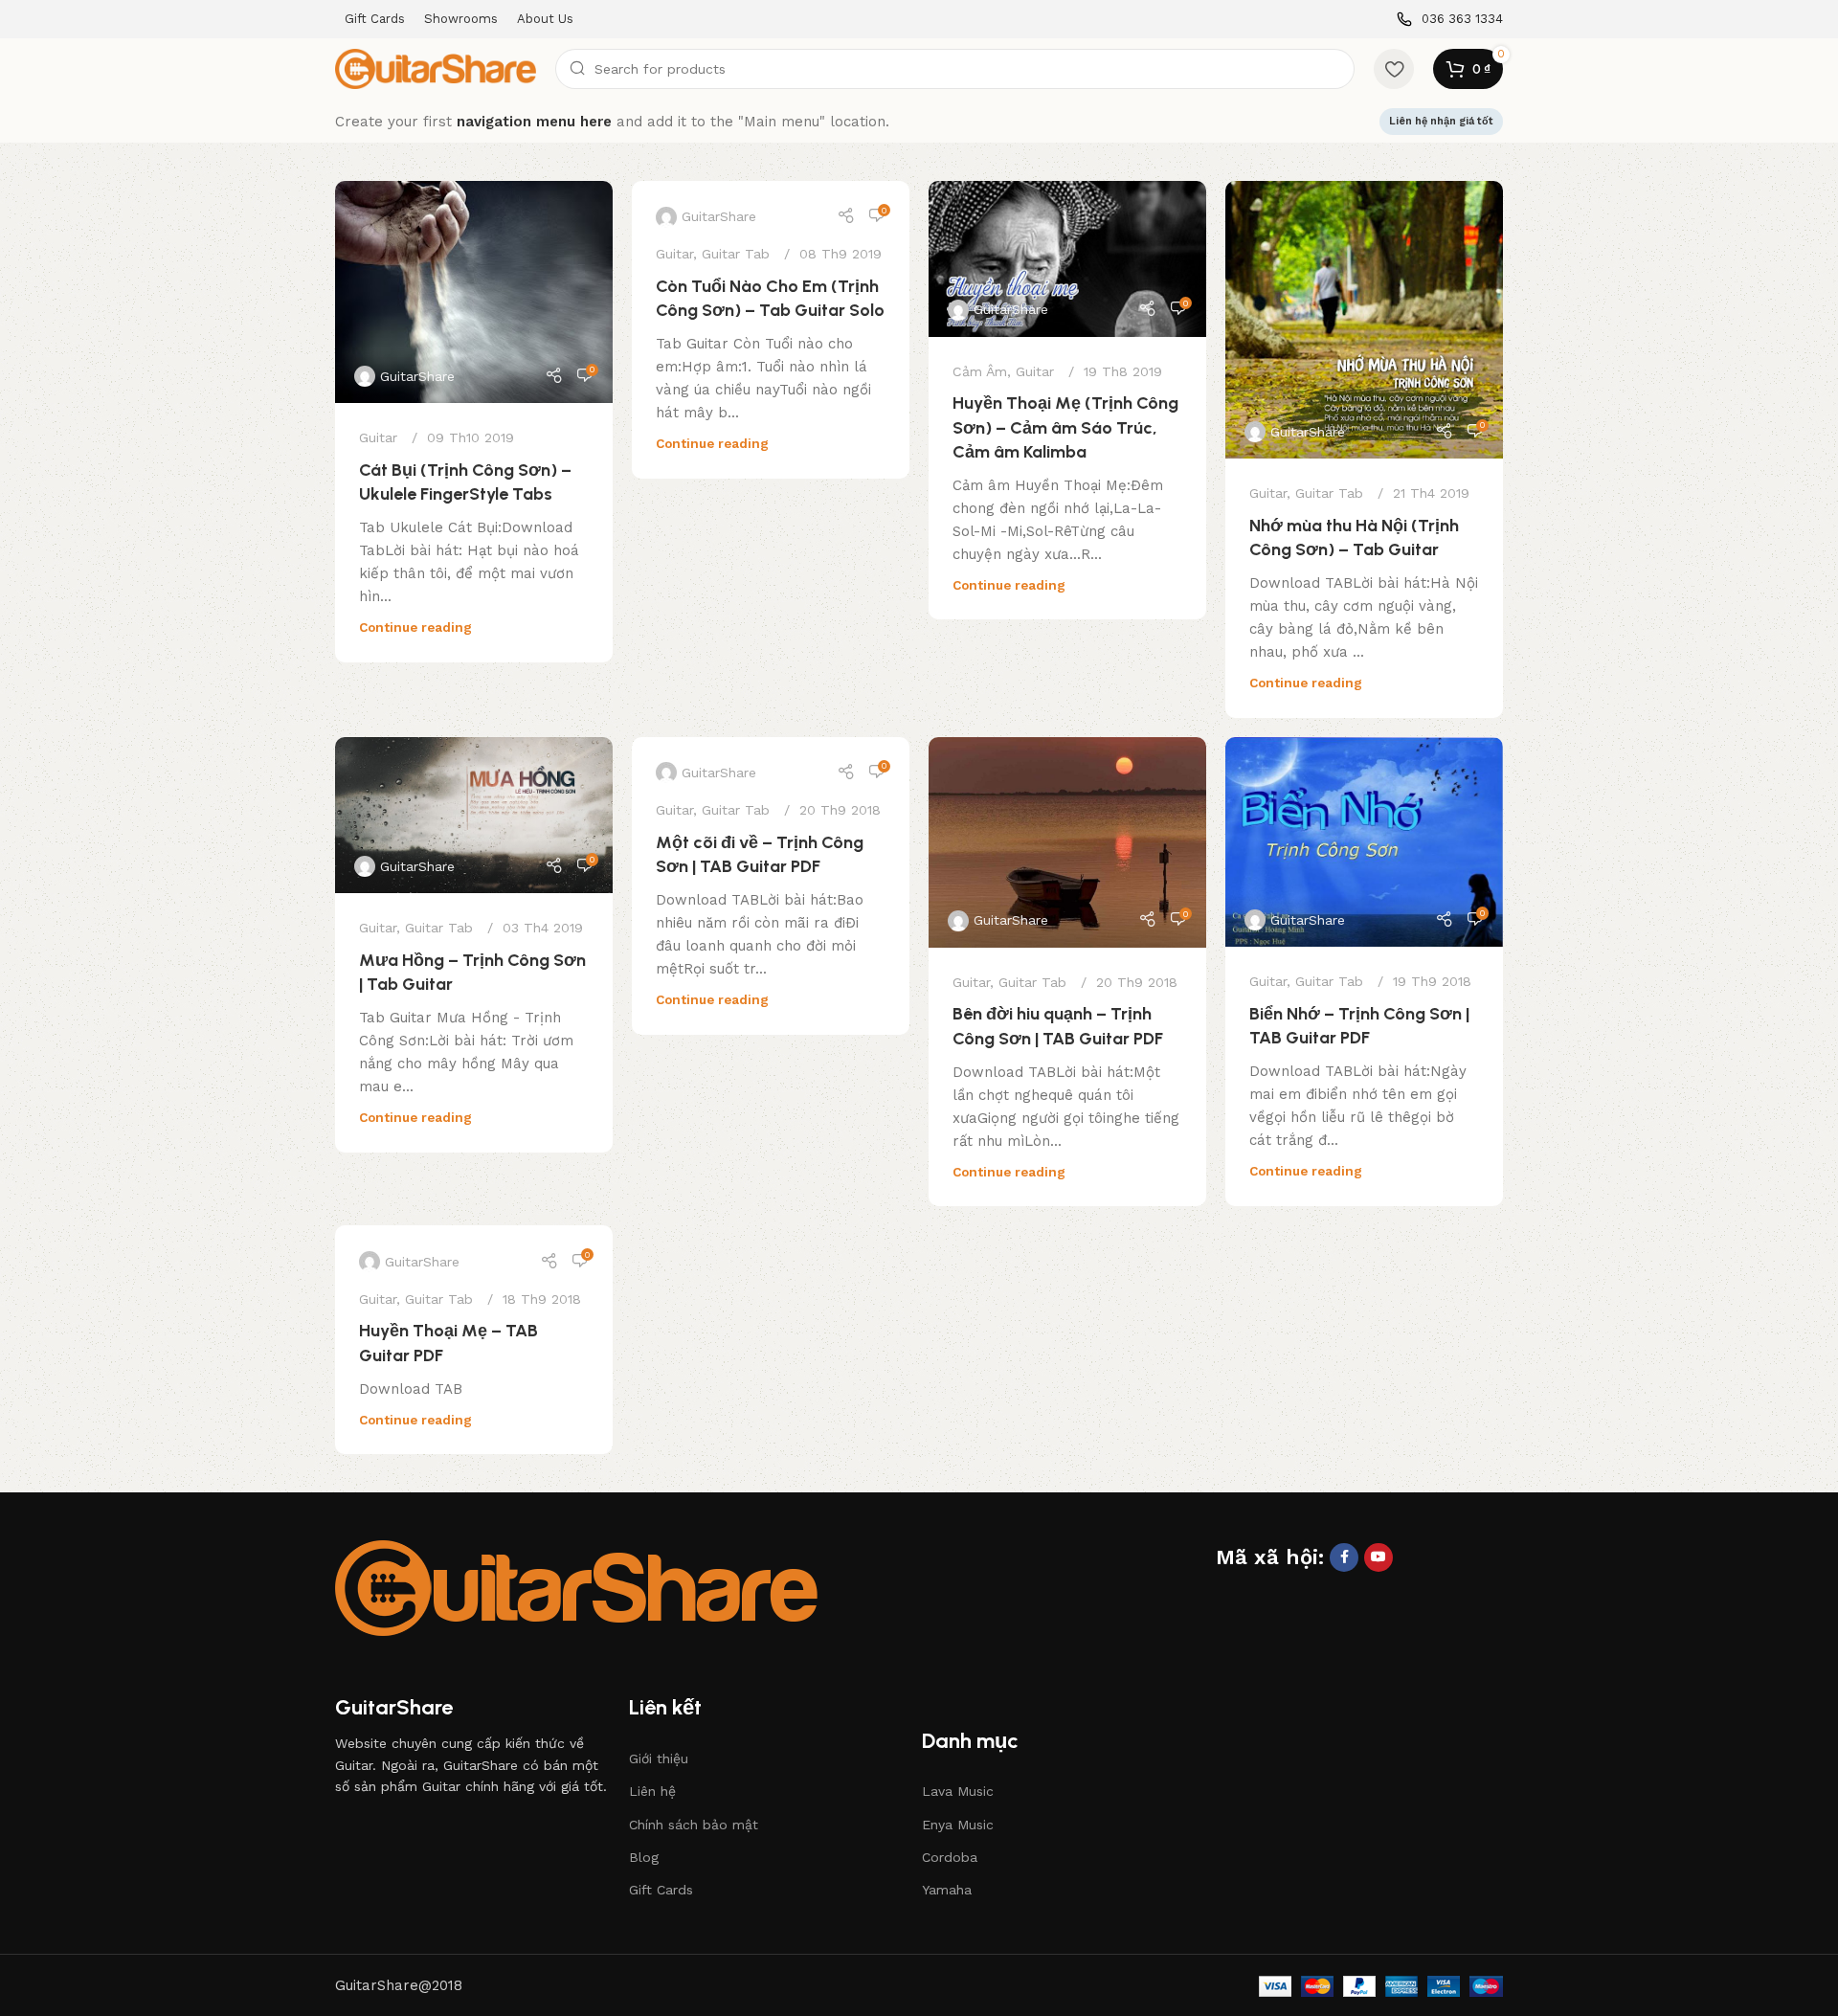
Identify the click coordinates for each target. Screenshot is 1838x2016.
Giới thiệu (659, 1758)
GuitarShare (417, 376)
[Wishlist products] (1394, 69)
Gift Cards (661, 1890)
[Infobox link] (1450, 20)
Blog (644, 1857)
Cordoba (950, 1857)
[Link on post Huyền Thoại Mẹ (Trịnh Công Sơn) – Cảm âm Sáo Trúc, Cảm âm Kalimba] (1067, 259)
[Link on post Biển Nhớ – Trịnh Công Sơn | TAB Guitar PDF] (1364, 842)
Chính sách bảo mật (694, 1825)
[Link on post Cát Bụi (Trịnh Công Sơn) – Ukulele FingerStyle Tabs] (474, 292)
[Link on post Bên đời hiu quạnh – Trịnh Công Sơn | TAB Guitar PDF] (1067, 842)
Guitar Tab (736, 254)
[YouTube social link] (1378, 1557)
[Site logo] (436, 68)
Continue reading (415, 627)
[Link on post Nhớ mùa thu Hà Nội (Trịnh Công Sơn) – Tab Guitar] (1364, 320)
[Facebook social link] (1344, 1557)
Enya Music (958, 1825)
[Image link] (576, 1587)
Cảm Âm (980, 371)
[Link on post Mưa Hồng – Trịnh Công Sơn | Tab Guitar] (474, 815)
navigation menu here (534, 122)
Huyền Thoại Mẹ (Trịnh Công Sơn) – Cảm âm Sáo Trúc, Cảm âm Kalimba (1065, 427)
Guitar (378, 437)
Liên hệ (652, 1791)
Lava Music (958, 1791)
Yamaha (947, 1890)
